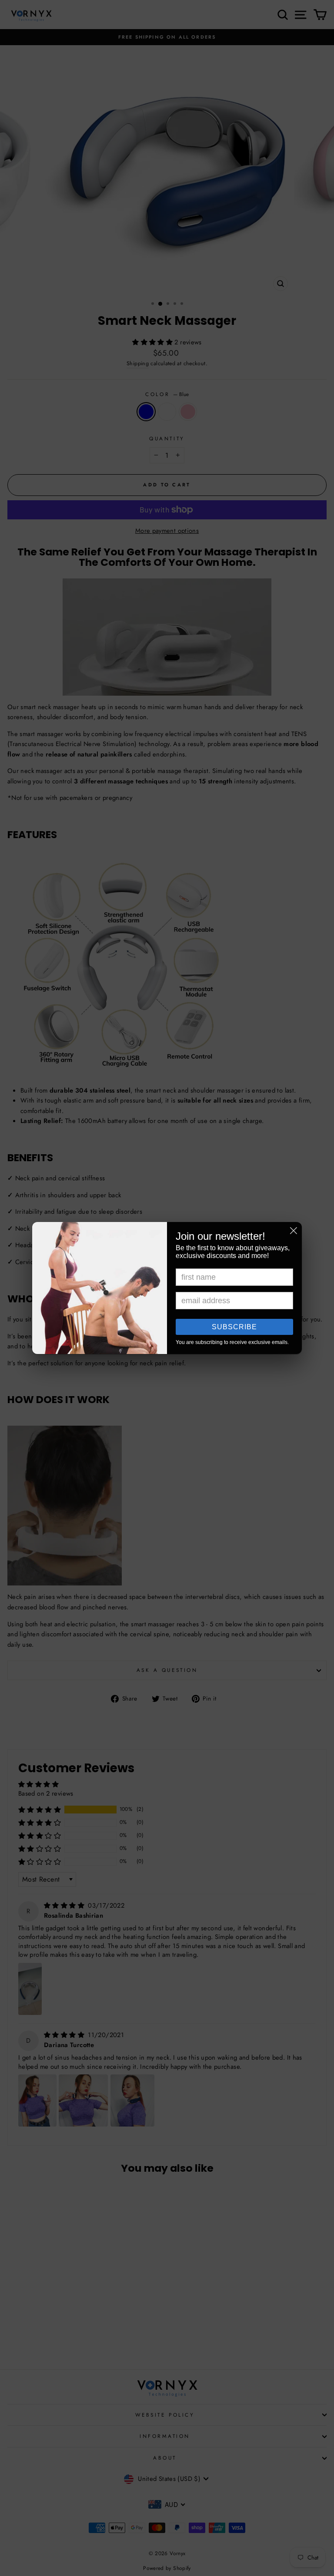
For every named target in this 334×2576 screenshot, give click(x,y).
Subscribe (234, 1327)
